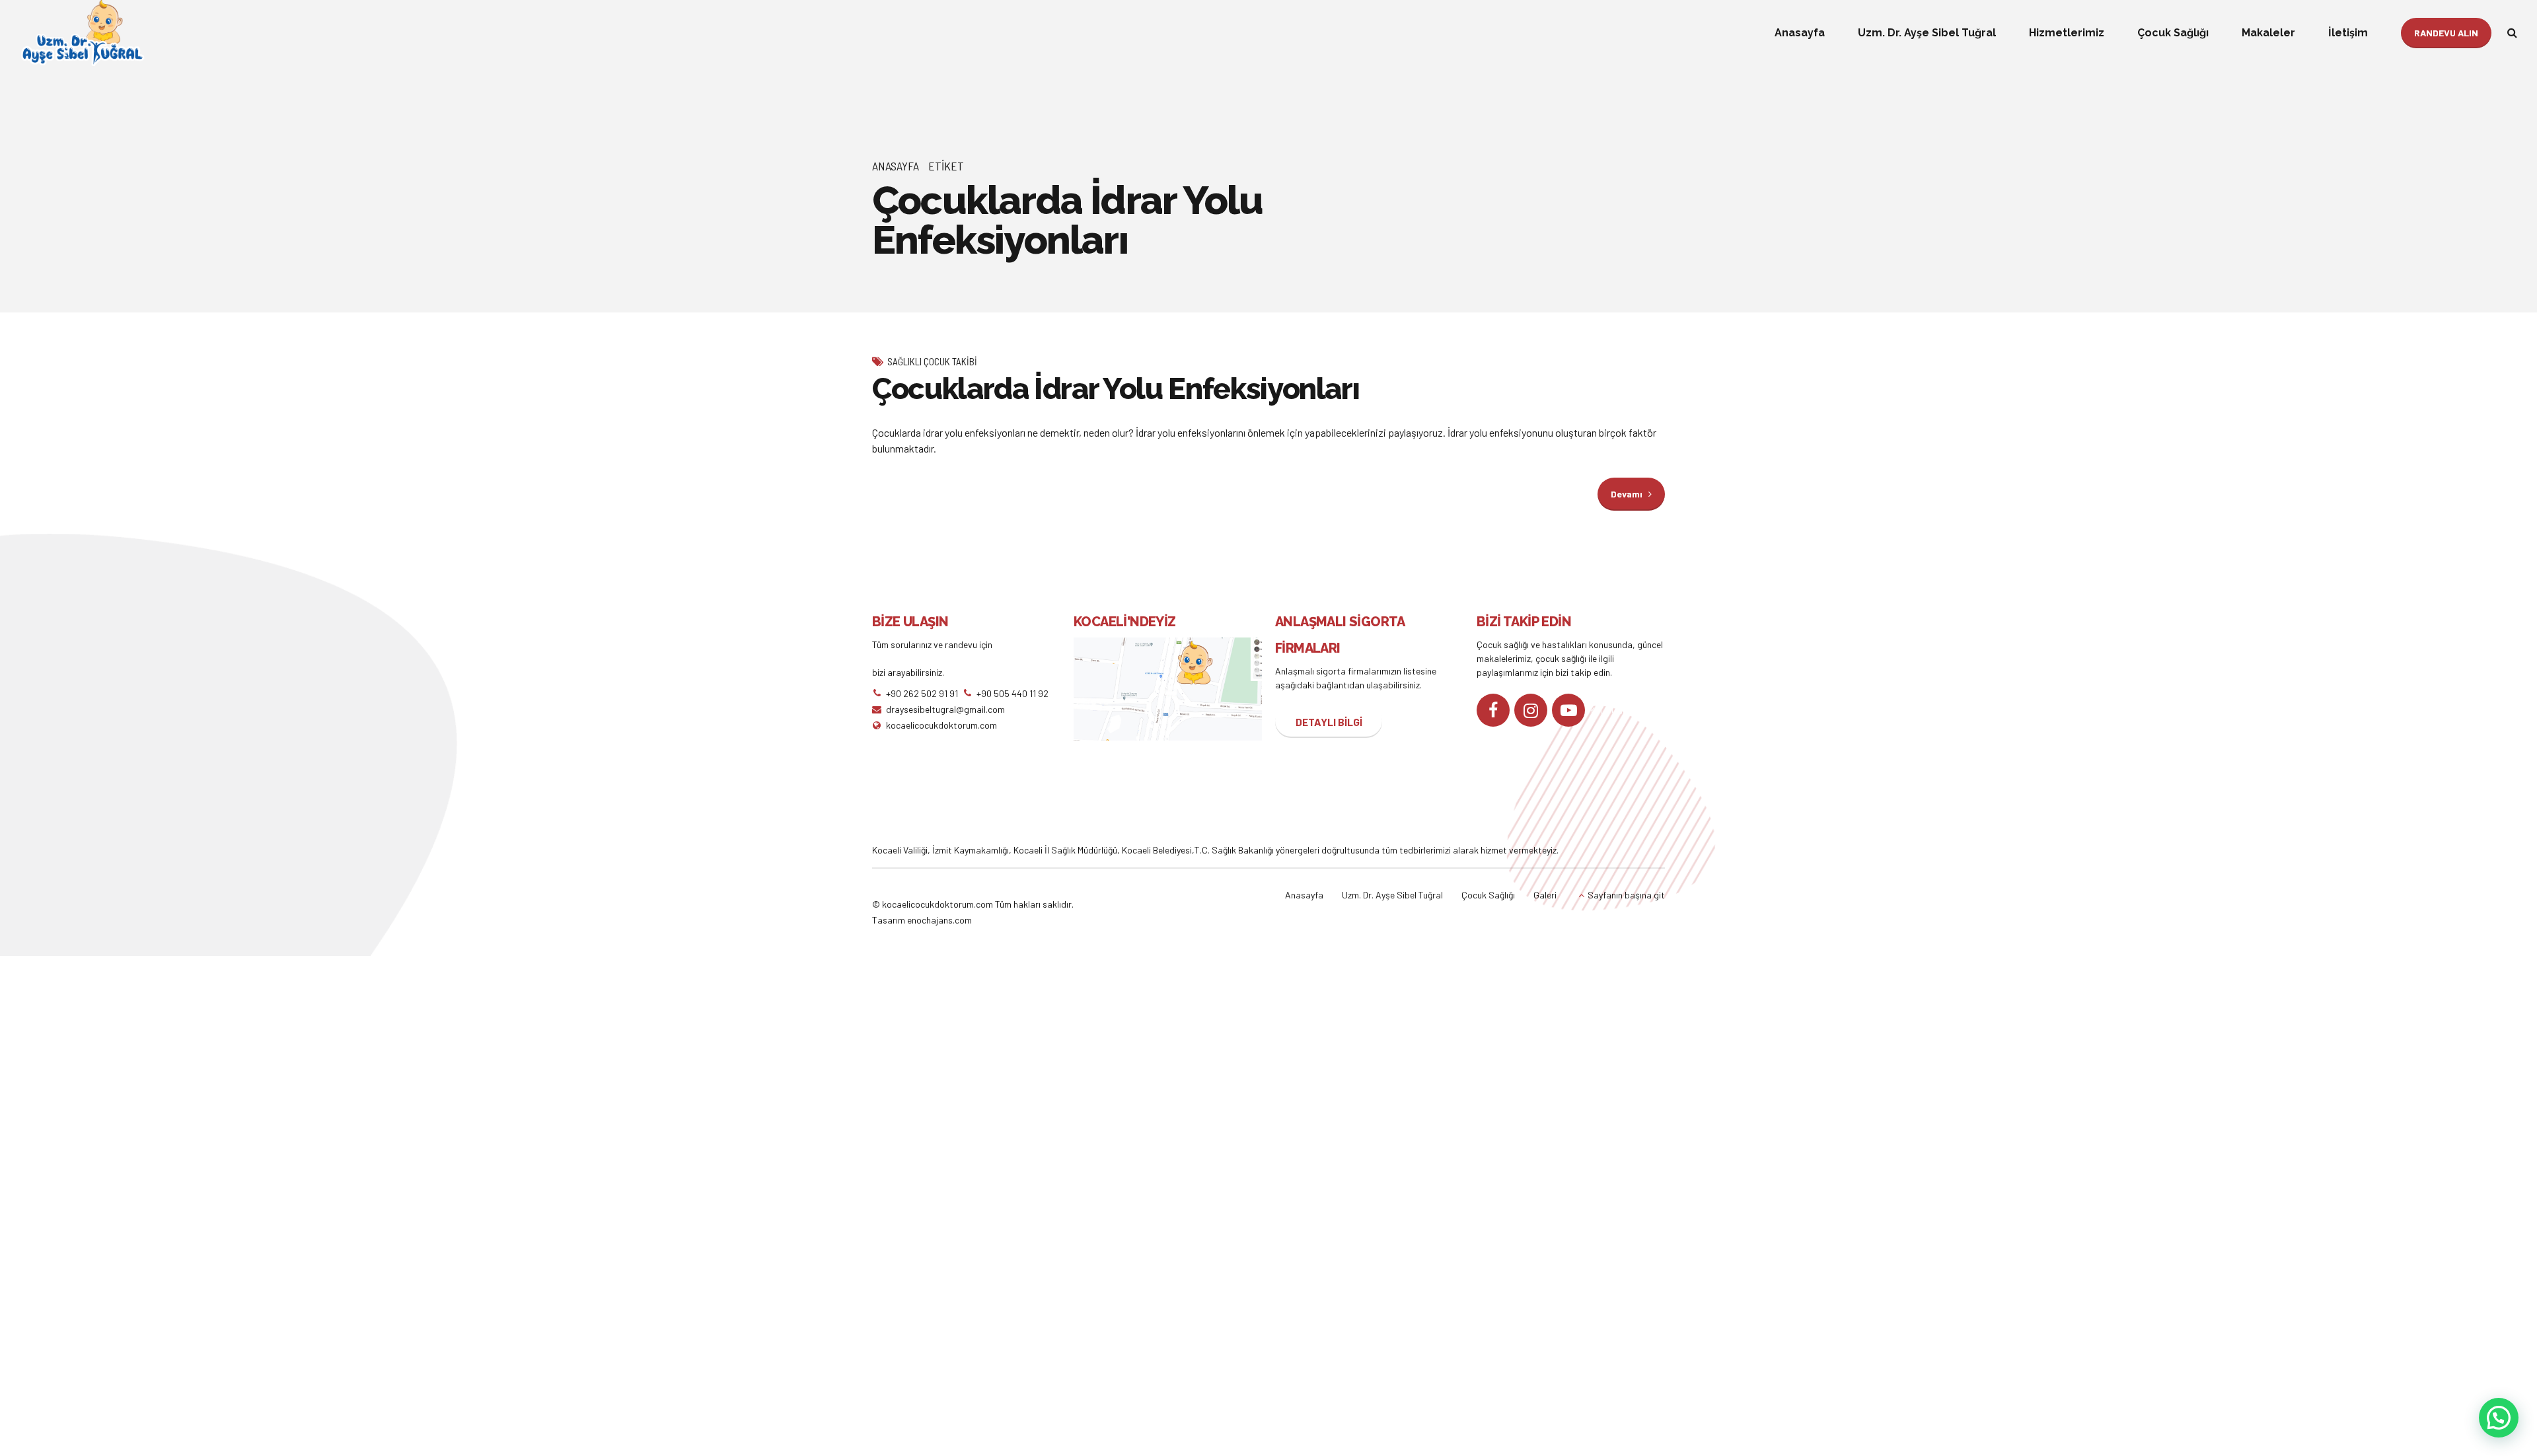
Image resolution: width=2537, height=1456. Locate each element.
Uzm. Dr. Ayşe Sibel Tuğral (1927, 33)
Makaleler (2268, 33)
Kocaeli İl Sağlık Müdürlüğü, (1068, 850)
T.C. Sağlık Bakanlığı (1234, 850)
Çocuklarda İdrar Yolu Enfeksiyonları (1116, 389)
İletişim (2348, 33)
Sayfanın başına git (1626, 895)
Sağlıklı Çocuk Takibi (932, 361)
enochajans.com (939, 920)
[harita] (1168, 689)
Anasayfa (1800, 33)
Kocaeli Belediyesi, (1158, 850)
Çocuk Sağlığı (2173, 33)
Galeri (1545, 895)
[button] (2499, 1418)
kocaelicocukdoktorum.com (937, 904)
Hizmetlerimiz (2067, 33)
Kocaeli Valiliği (900, 850)
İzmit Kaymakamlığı (971, 850)
